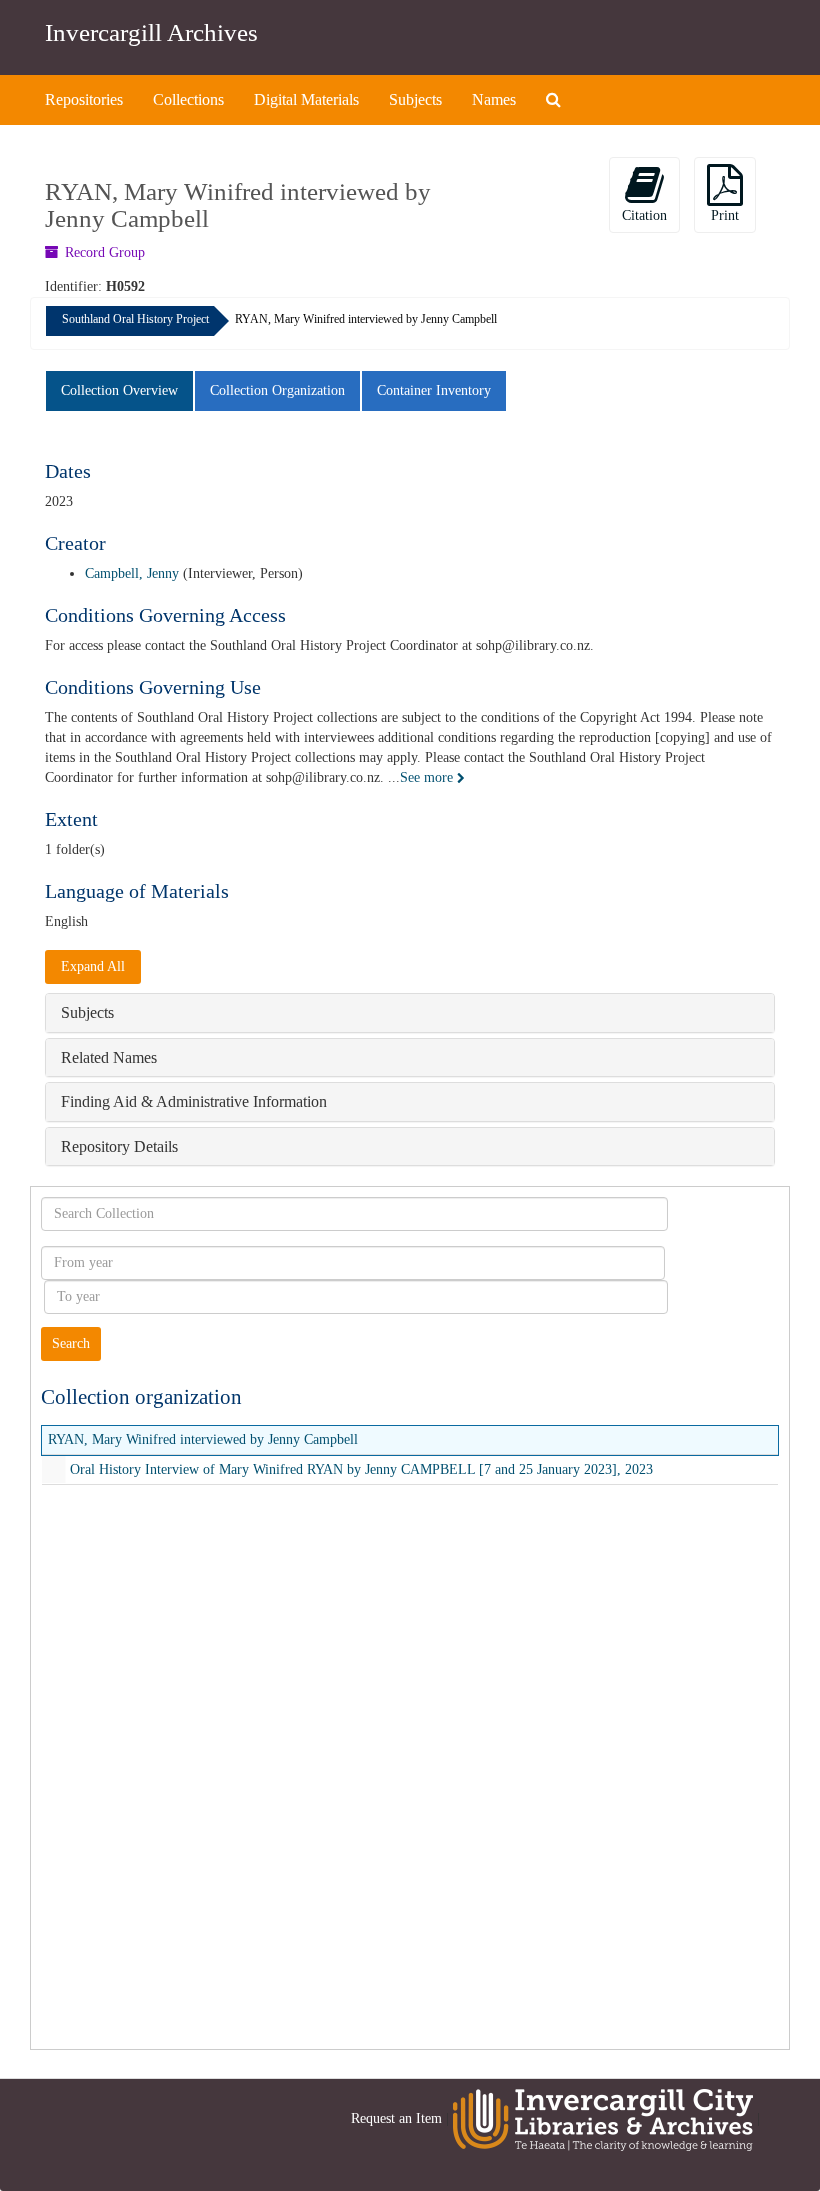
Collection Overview (119, 390)
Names (494, 99)
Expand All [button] (93, 966)
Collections (188, 99)
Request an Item (396, 2118)
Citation (644, 215)
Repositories (84, 99)
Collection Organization (277, 390)
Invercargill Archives (151, 32)
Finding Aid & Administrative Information (194, 1101)
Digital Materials (306, 99)
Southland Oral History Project (135, 319)
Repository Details (119, 1146)
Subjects (415, 99)
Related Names (109, 1057)
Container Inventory (434, 390)
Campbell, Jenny (132, 573)
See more (428, 777)
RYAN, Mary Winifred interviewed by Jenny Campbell (203, 1439)
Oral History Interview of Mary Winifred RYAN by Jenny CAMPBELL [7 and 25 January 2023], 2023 (361, 1469)
